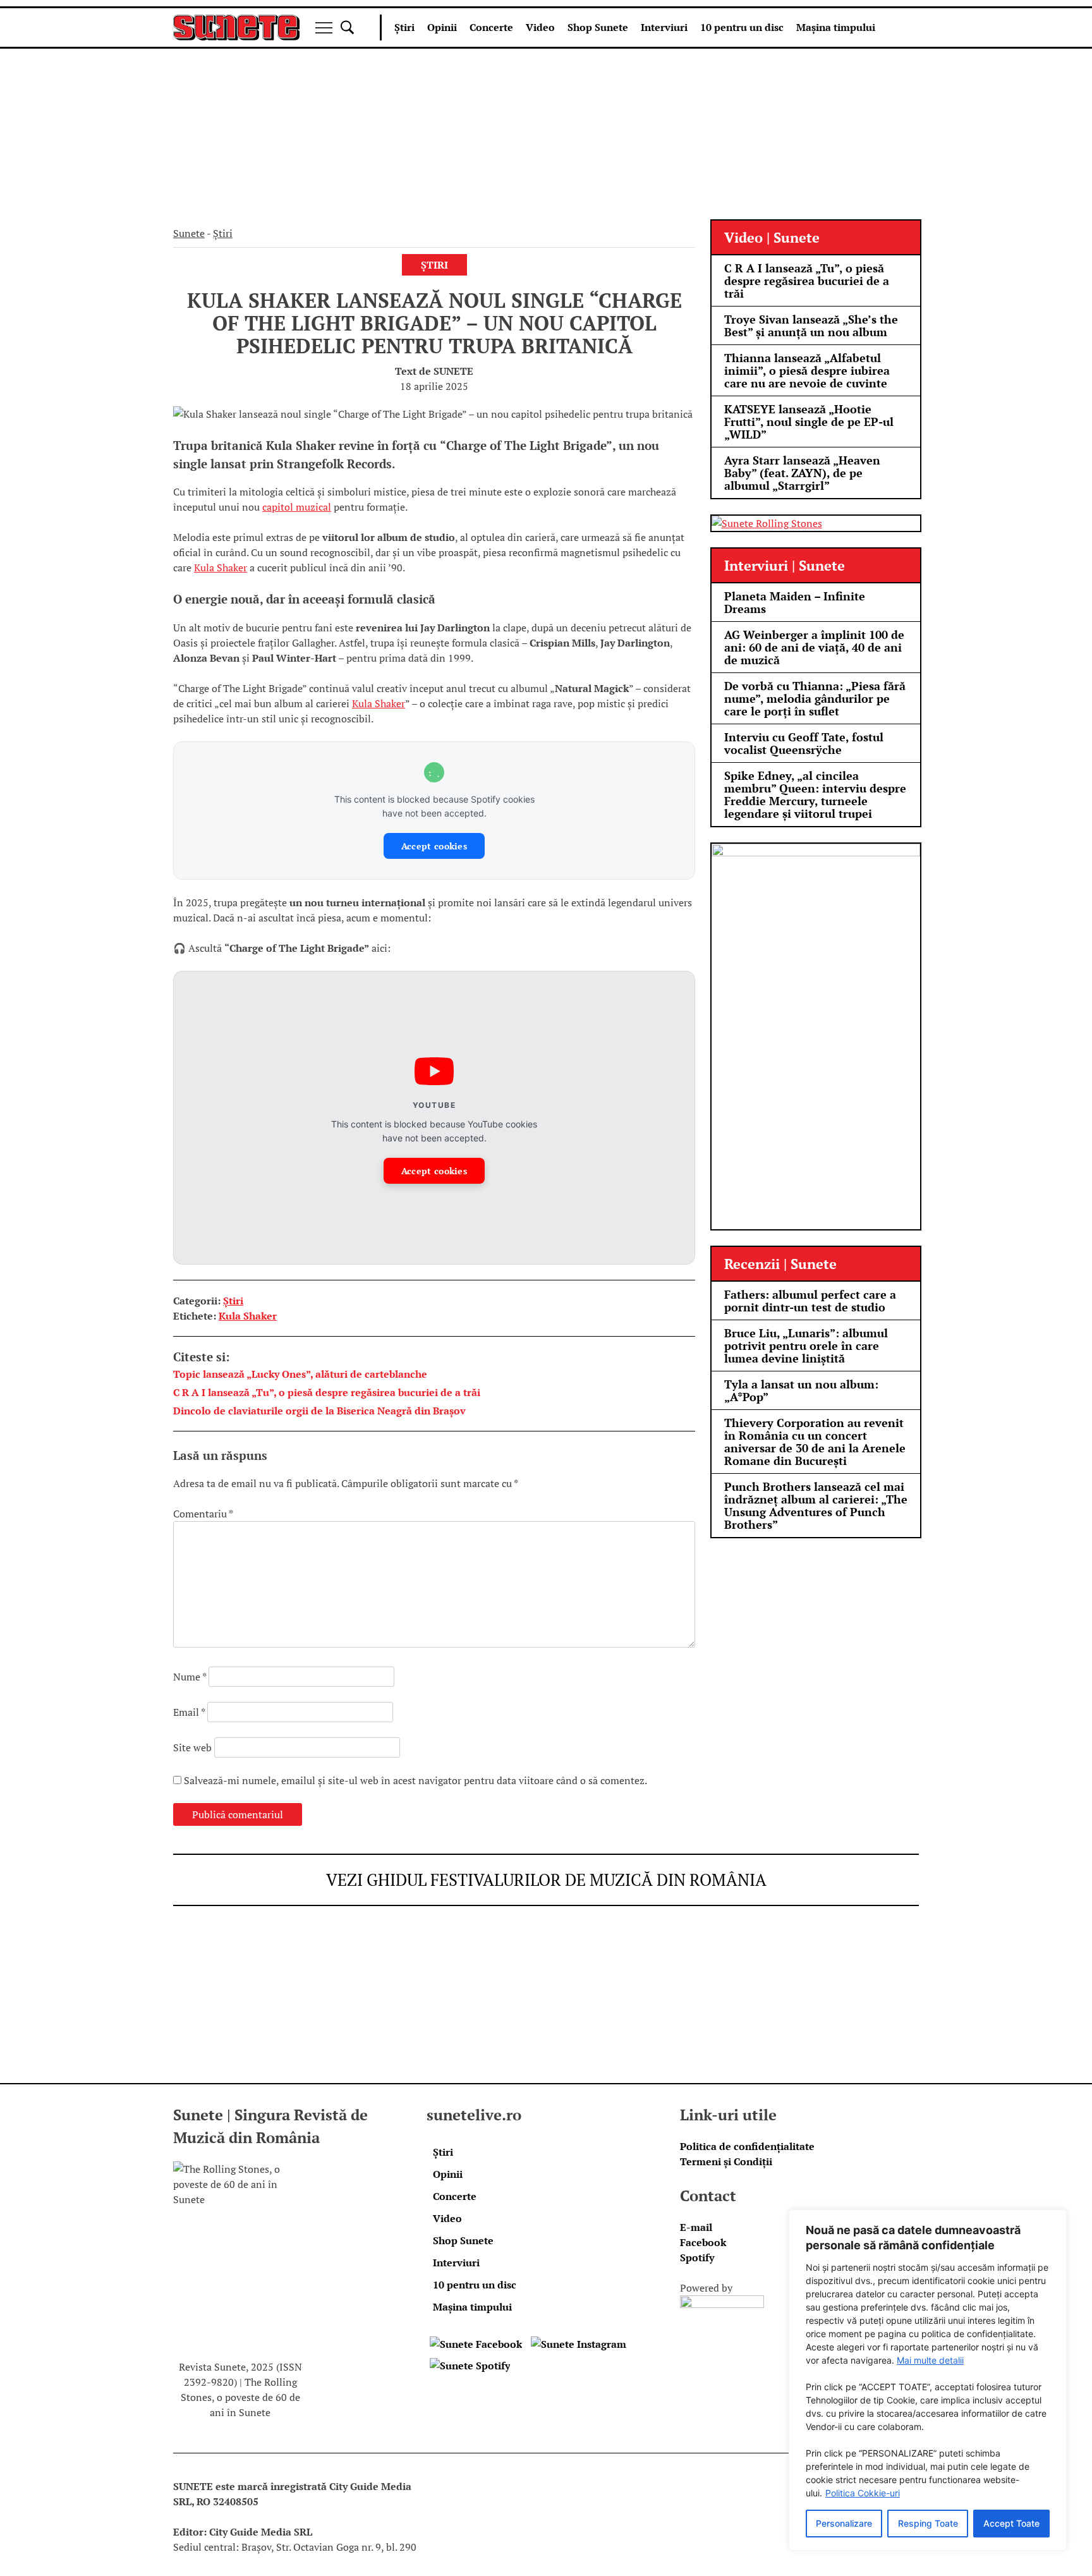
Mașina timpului (836, 27)
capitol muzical (297, 507)
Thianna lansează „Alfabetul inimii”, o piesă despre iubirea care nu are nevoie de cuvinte (807, 370)
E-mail (696, 2227)
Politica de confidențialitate (747, 2146)
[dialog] (928, 2380)
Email (189, 1712)
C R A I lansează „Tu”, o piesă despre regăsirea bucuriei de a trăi (327, 1392)
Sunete (189, 233)
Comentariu (203, 1514)
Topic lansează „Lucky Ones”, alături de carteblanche (300, 1374)
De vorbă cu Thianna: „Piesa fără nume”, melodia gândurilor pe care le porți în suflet (815, 698)
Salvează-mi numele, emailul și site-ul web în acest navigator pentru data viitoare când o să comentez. (416, 1780)
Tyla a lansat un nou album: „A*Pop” (801, 1390)
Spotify (697, 2257)
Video (540, 27)
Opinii (442, 27)
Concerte (491, 27)
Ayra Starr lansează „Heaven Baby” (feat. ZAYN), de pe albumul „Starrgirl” (802, 473)
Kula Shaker (221, 568)
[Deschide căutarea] (347, 27)
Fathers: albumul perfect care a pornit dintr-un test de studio (810, 1301)
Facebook (703, 2242)
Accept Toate (1011, 2523)
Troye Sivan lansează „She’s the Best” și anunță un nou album (811, 325)
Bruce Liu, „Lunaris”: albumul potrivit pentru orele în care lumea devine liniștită (806, 1346)
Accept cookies (434, 846)
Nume (190, 1677)
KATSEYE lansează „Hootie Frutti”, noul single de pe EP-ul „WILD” (809, 422)
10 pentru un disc (742, 27)
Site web (192, 1747)
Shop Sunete (598, 27)
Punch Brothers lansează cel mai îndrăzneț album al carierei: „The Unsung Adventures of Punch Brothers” (816, 1505)
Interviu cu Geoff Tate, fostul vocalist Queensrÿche (804, 743)
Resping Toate (928, 2523)
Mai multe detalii (930, 2360)
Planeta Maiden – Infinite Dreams (795, 602)
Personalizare (844, 2523)
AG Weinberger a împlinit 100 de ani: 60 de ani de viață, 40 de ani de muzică (814, 647)
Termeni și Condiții (726, 2161)
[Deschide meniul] (324, 28)
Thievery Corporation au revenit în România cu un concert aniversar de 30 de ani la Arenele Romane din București (815, 1442)
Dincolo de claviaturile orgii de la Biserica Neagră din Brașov (319, 1411)
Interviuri (664, 27)
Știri (404, 27)
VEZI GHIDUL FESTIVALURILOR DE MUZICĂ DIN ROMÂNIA (546, 1880)
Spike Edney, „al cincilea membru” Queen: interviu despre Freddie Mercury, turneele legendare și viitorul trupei (815, 794)
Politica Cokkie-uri (863, 2493)
